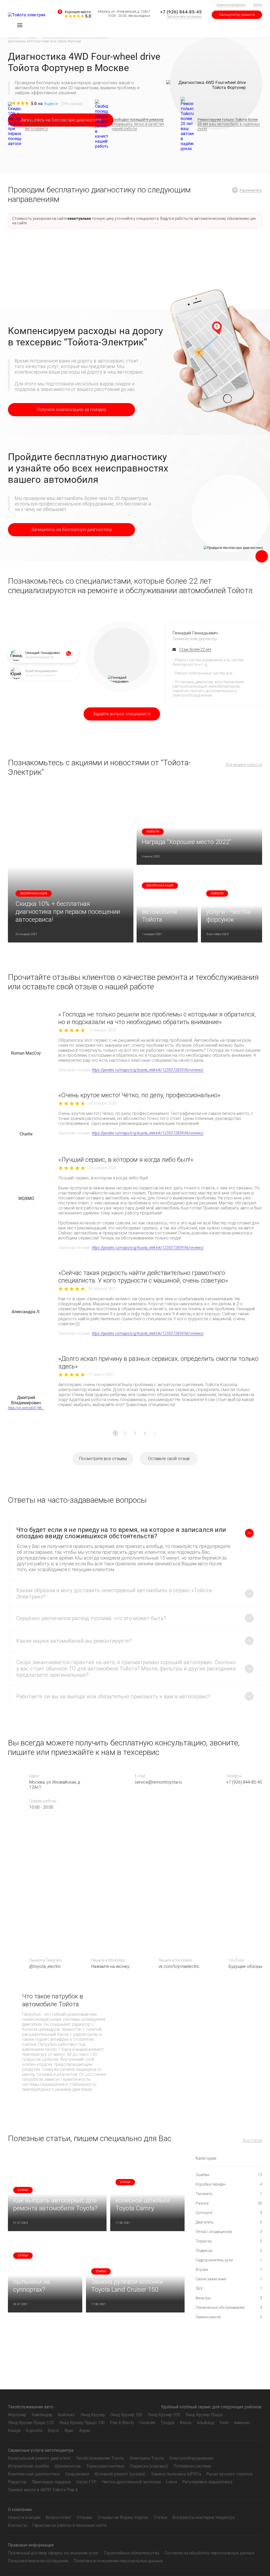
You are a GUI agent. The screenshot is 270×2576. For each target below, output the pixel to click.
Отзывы (85, 2517)
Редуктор (17, 2482)
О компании (20, 2510)
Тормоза (229, 2241)
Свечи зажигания (229, 2279)
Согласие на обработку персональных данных (209, 2553)
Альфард (206, 2423)
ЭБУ (229, 2289)
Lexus (172, 2482)
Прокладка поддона (51, 2482)
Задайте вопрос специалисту (122, 714)
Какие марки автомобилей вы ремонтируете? (74, 1641)
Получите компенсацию (72, 410)
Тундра (168, 2423)
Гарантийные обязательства (132, 2553)
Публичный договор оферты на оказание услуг (53, 2553)
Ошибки (229, 2175)
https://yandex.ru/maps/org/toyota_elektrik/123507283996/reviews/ (148, 1070)
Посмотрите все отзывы (103, 1459)
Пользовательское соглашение (38, 2561)
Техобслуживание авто (31, 2407)
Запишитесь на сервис (184, 16)
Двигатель (229, 2222)
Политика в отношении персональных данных (118, 2561)
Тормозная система (105, 2466)
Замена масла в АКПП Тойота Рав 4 (43, 2490)
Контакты (18, 2525)
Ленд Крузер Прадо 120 (31, 2423)
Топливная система (192, 2466)
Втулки (229, 2270)
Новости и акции (24, 2517)
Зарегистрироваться (231, 5)
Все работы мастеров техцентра (203, 2517)
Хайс (224, 2423)
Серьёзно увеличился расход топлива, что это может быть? (91, 1618)
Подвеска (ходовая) (149, 2466)
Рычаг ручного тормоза (229, 2474)
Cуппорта (229, 2213)
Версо (53, 2431)
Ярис (69, 2431)
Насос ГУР (86, 2482)
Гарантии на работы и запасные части (69, 2525)
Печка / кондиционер (229, 2232)
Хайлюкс (66, 2415)
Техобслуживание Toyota (100, 2458)
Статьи (160, 2517)
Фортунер (17, 2415)
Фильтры (229, 2298)
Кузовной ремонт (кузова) (120, 2474)
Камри (14, 2431)
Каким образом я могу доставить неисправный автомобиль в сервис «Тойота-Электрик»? (115, 1594)
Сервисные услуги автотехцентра (41, 2450)
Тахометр (229, 2194)
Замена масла (229, 2317)
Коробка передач (229, 2184)
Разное (229, 2203)
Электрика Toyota (146, 2458)
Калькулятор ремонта (237, 15)
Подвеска (229, 2251)
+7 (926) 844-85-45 (181, 12)
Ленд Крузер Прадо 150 (82, 2423)
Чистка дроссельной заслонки (131, 2482)
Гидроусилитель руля (229, 2260)
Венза (185, 2423)
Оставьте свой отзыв (169, 1459)
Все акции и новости (244, 765)
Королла (34, 2431)
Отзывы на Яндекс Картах (123, 2517)
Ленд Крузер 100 (126, 2415)
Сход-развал (77, 2474)
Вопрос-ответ (59, 2517)
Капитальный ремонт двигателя (39, 2458)
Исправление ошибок (29, 2466)
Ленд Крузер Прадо (204, 2415)
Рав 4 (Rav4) (122, 2423)
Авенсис (242, 2423)
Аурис (85, 2431)
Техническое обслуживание (229, 2307)
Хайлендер (42, 2415)
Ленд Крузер (93, 2415)
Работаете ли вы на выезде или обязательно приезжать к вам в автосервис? (113, 1696)
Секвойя (147, 2423)
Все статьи (252, 2140)
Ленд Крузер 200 (164, 2415)
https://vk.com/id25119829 (26, 1408)
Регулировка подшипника (207, 2482)
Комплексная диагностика (34, 2474)
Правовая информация (31, 2545)
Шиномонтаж (68, 2466)
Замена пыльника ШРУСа (176, 2474)
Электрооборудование (191, 2458)
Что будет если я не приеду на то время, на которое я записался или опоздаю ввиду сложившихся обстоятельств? (121, 1533)
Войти (258, 5)
